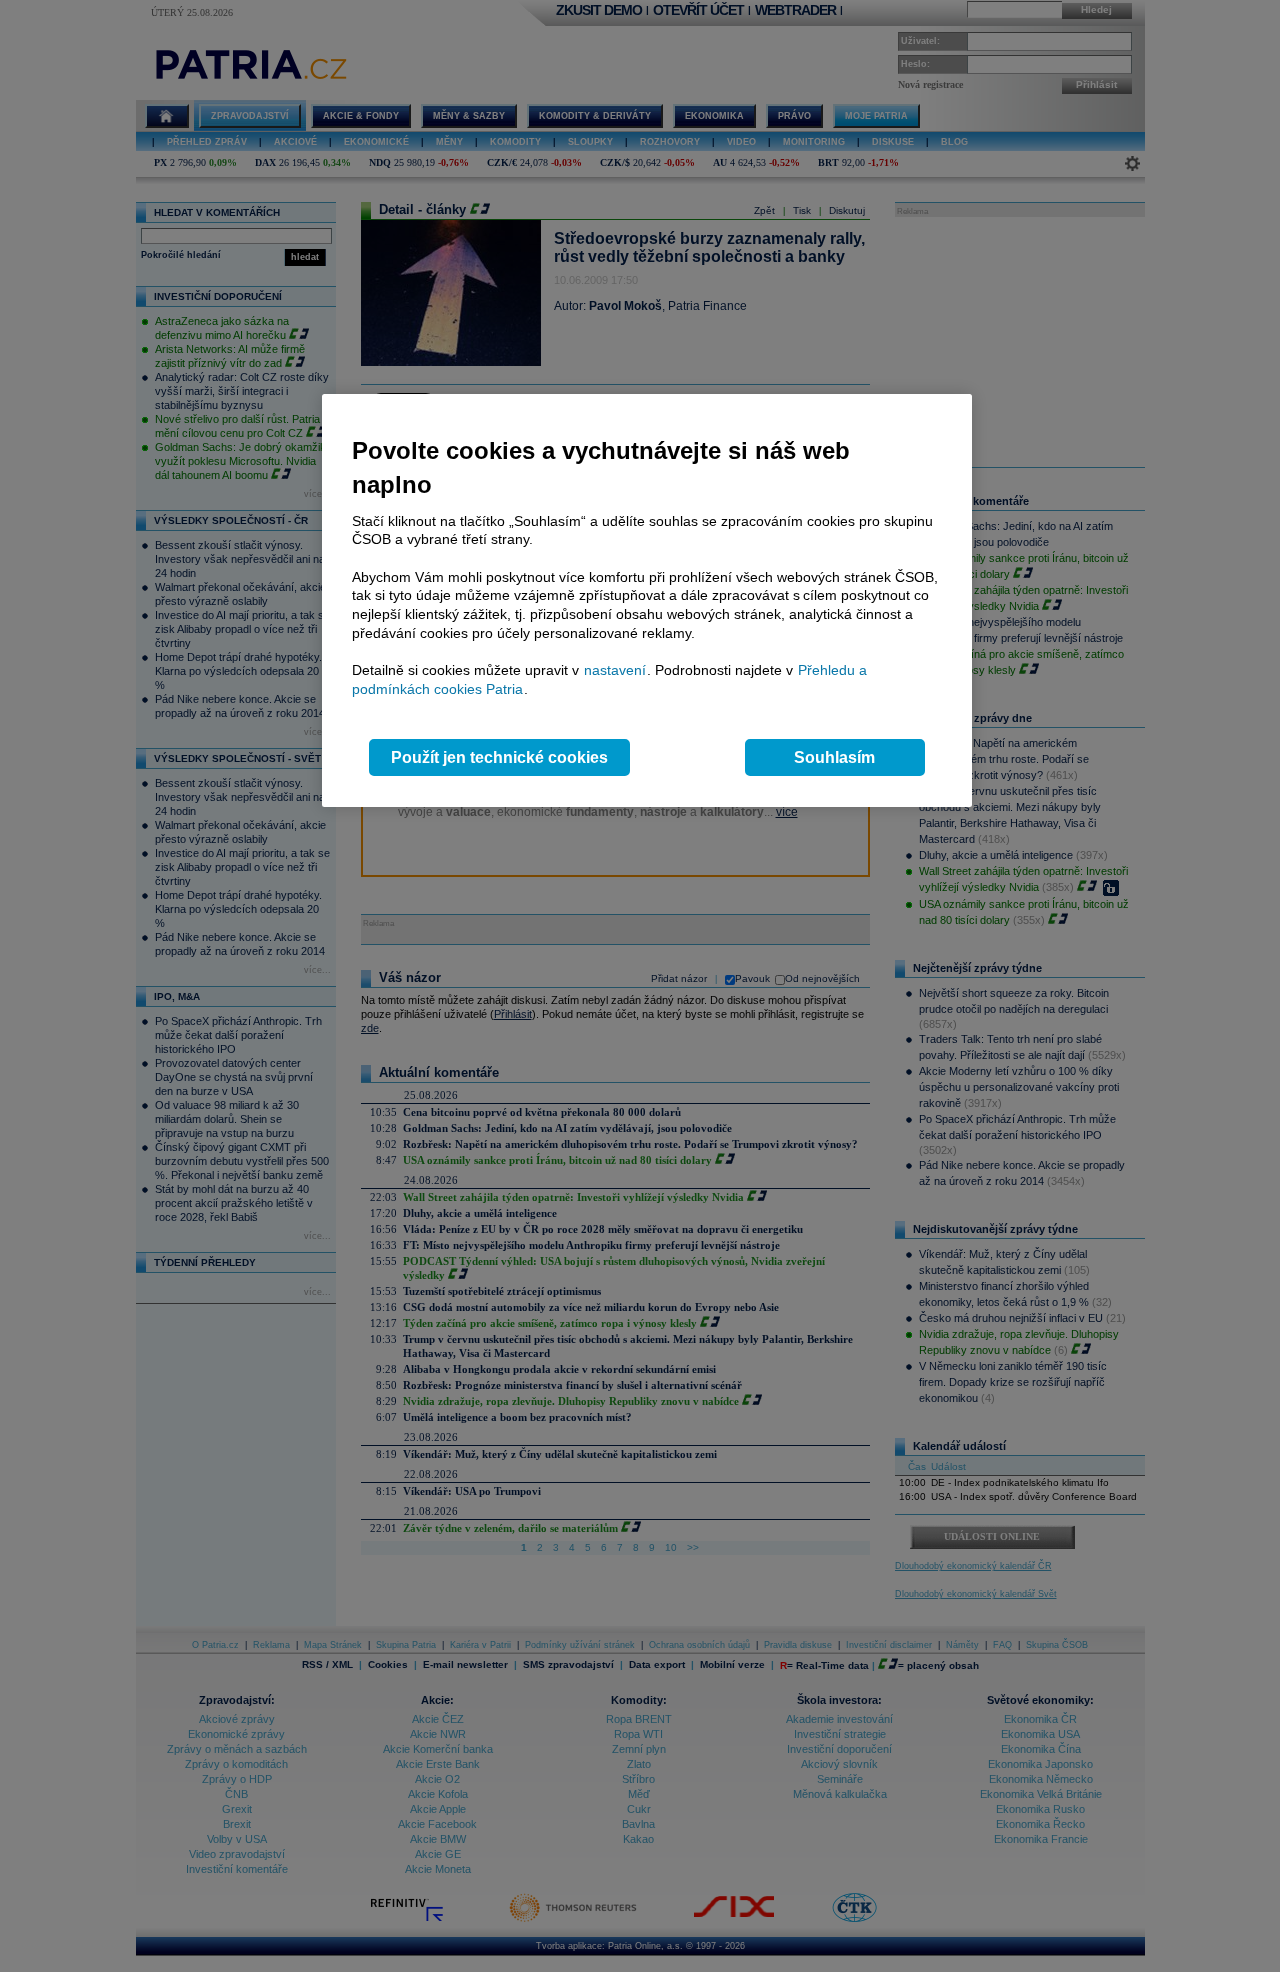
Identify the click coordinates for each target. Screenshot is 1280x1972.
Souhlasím (834, 757)
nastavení (615, 670)
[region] (647, 600)
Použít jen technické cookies (499, 757)
